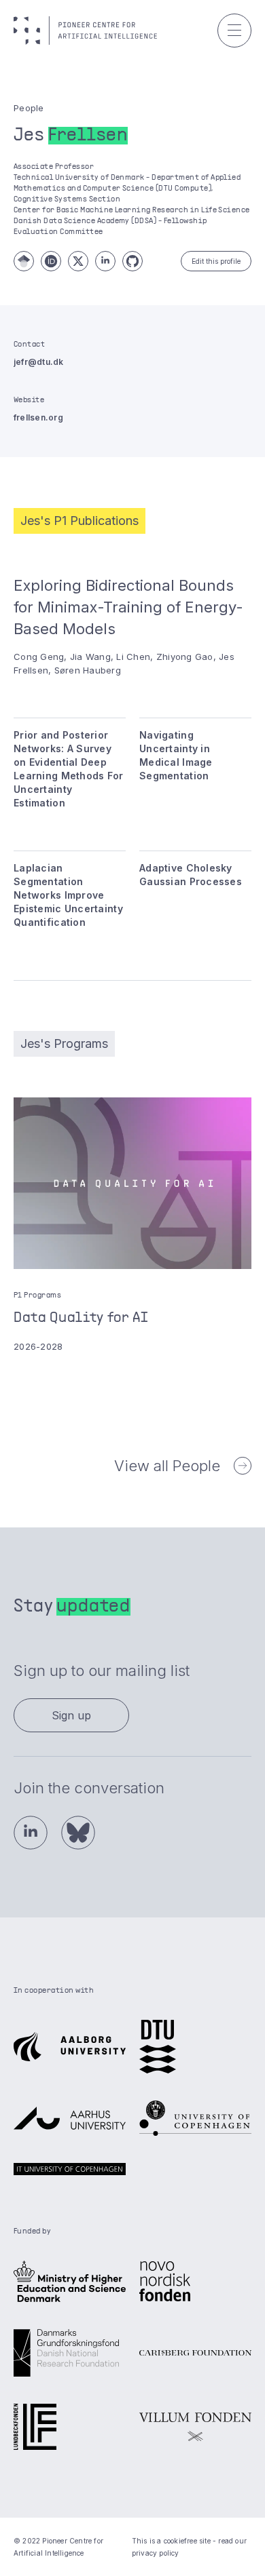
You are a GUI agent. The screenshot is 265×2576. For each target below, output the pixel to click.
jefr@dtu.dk (39, 362)
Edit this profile (216, 261)
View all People (167, 1466)
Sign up (71, 1715)
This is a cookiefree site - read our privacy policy (189, 2547)
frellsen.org (38, 417)
